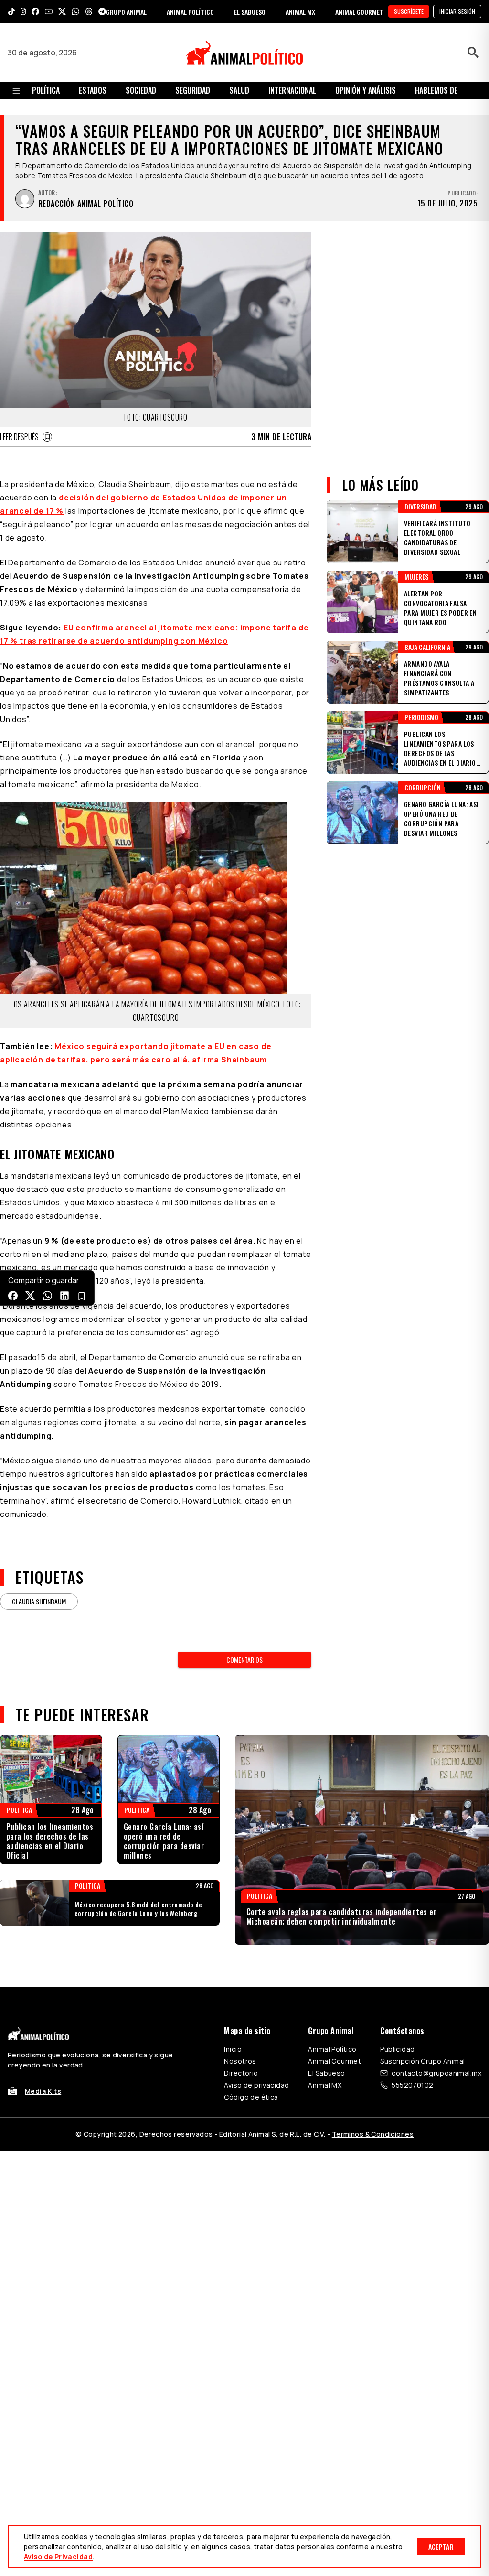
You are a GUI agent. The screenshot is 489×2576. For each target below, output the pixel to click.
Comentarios (244, 1660)
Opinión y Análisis (366, 90)
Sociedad (141, 90)
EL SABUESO (250, 12)
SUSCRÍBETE (409, 11)
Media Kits (43, 2091)
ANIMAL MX (300, 12)
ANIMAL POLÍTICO (190, 12)
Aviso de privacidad (256, 2085)
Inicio (233, 2049)
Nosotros (240, 2061)
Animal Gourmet (335, 2061)
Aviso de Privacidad (58, 2557)
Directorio (241, 2073)
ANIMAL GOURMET (359, 12)
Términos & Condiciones (373, 2134)
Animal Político (332, 2049)
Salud (239, 90)
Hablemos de (436, 90)
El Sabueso (326, 2073)
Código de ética (251, 2097)
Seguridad (193, 90)
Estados (93, 90)
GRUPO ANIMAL (126, 12)
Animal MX (325, 2085)
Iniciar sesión (457, 11)
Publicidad (397, 2049)
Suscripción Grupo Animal (422, 2061)
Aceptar (441, 2547)
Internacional (292, 90)
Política (46, 90)
